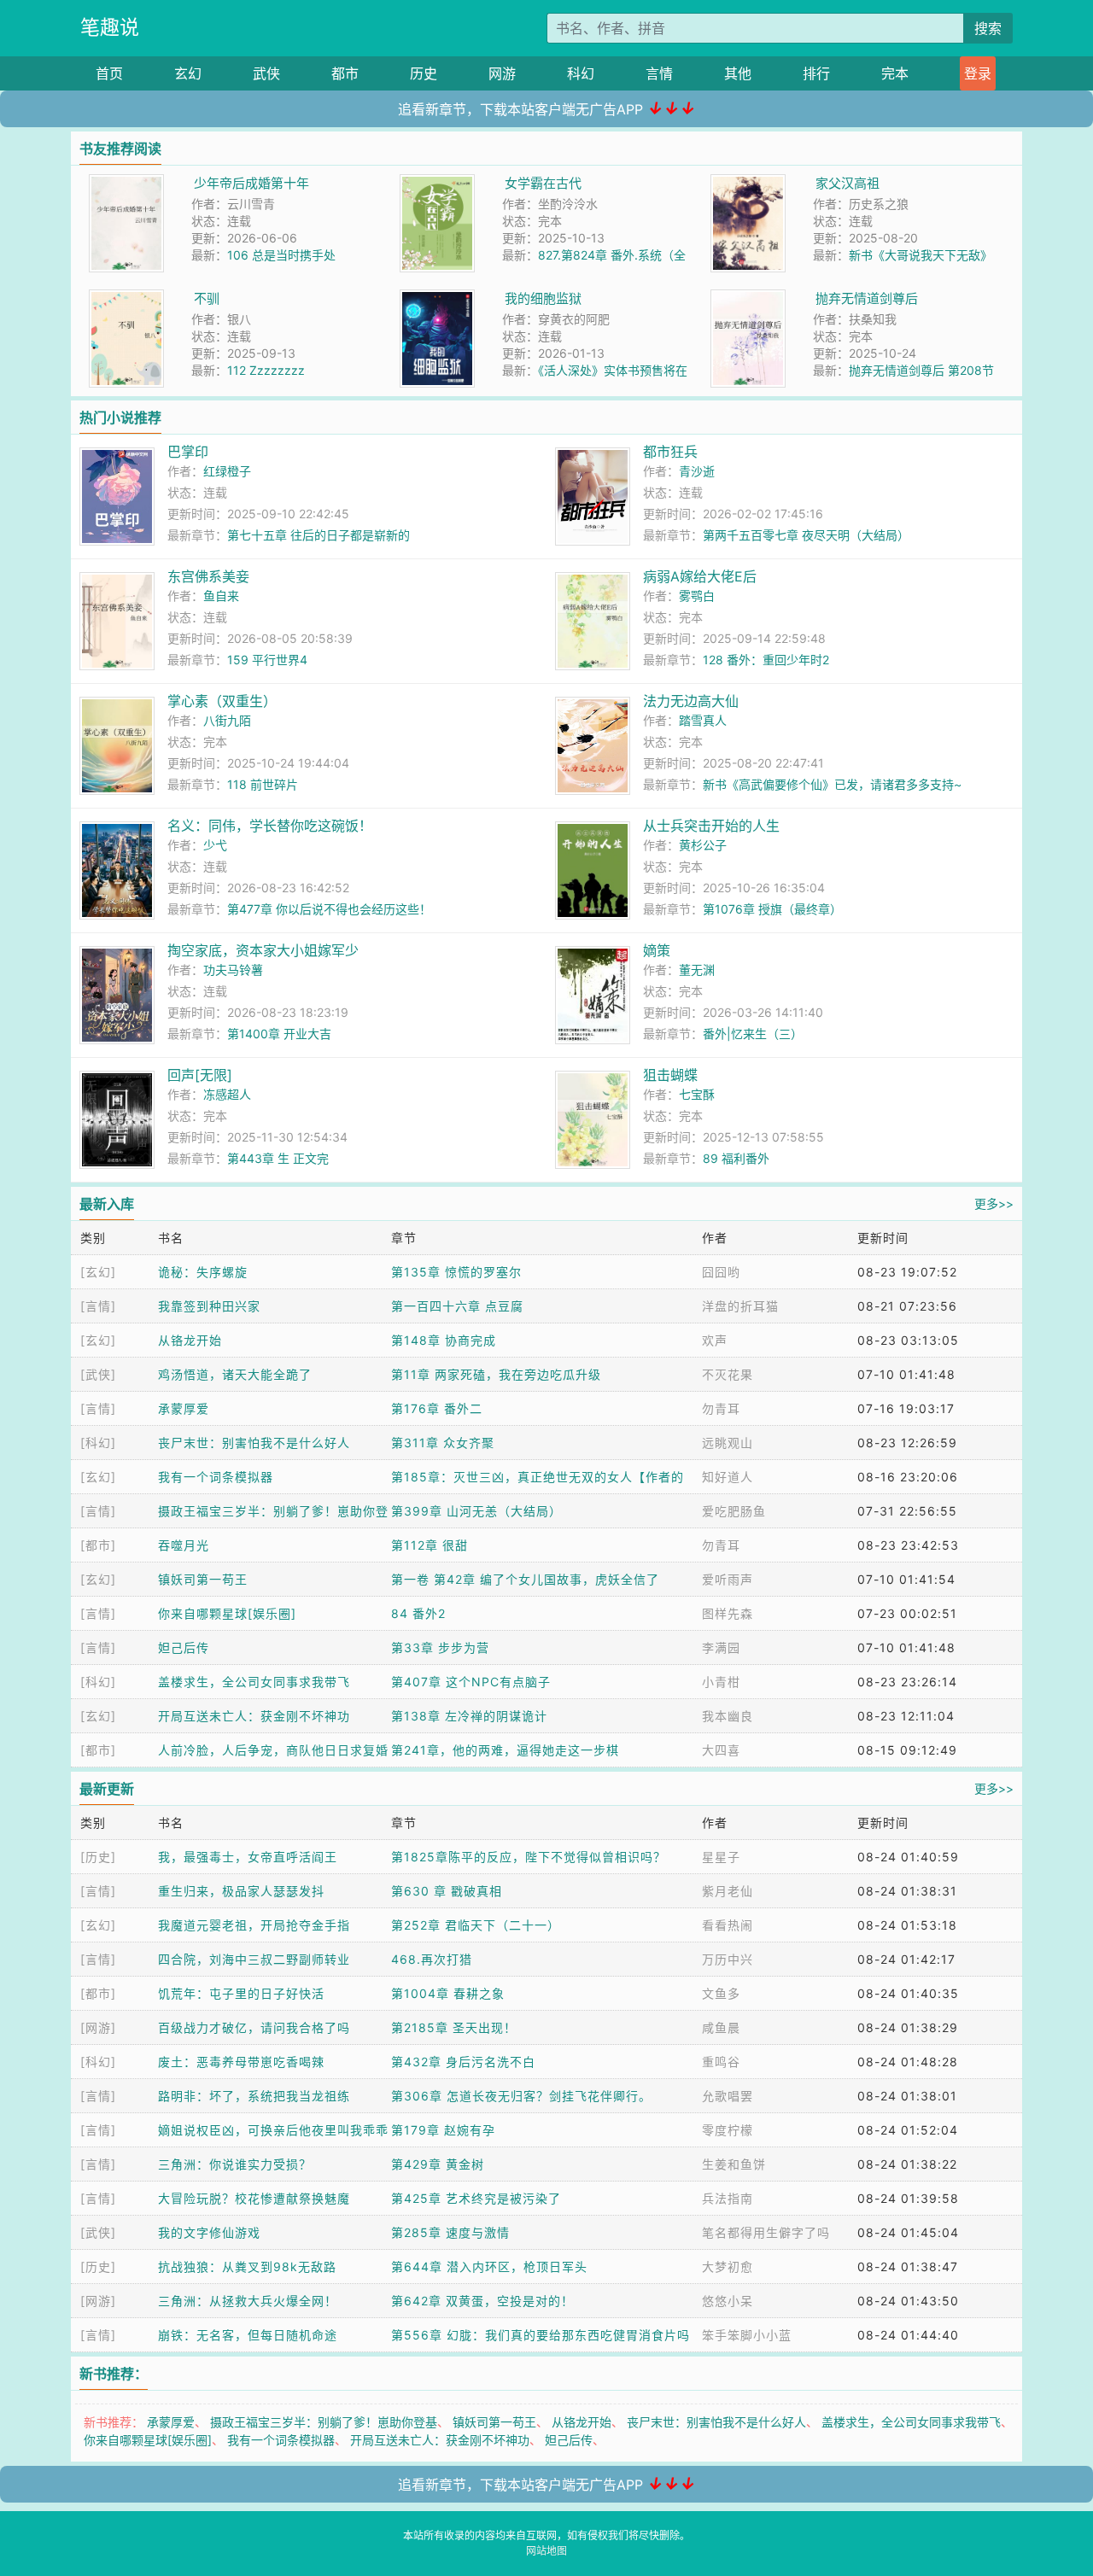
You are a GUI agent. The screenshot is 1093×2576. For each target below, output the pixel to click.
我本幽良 (728, 1716)
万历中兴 (728, 1959)
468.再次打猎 (432, 1959)
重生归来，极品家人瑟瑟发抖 (241, 1891)
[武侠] (98, 1374)
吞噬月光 (184, 1545)
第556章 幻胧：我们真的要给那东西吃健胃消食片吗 (541, 2335)
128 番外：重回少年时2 (766, 660)
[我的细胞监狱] (437, 298)
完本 (895, 73)
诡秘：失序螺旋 (203, 1272)
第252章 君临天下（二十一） (476, 1925)
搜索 (988, 28)
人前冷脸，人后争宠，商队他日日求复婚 (273, 1750)
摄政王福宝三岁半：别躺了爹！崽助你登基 (324, 2422)
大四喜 (721, 1750)
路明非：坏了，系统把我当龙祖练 (254, 2096)
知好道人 (728, 1477)
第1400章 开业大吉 (279, 1034)
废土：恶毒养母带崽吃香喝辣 (241, 2062)
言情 (659, 73)
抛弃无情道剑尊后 (867, 298)
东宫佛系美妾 (208, 576)
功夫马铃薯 (233, 970)
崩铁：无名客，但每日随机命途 (248, 2335)
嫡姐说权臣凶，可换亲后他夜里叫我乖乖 (273, 2130)
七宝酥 (697, 1094)
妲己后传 (184, 1647)
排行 (816, 73)
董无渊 (697, 970)
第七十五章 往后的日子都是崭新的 (319, 535)
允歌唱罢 (728, 2096)
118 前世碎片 (263, 784)
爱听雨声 (728, 1579)
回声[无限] (200, 1075)
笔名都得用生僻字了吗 (766, 2232)
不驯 (207, 298)
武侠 (266, 73)
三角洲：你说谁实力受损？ (235, 2164)
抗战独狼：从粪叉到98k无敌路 (247, 2266)
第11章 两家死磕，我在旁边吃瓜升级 (496, 1374)
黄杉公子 (703, 845)
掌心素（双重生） (222, 701)
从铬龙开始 (190, 1340)
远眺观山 (728, 1443)
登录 (978, 73)
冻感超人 (227, 1094)
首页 (109, 73)
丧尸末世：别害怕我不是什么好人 (254, 1443)
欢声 (715, 1340)
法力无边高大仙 (691, 701)
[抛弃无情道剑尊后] (748, 298)
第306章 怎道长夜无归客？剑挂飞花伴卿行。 (521, 2096)
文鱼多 (721, 1993)
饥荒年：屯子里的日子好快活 (241, 1993)
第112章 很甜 (430, 1545)
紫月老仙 (728, 1891)
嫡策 (657, 950)
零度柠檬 (728, 2130)
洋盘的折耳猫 (740, 1306)
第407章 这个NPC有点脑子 (471, 1682)
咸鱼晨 (721, 2027)
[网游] (98, 2027)
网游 (502, 73)
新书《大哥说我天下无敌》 (921, 255)
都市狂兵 (670, 452)
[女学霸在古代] (437, 183)
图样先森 (728, 1613)
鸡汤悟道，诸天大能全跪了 (235, 1374)
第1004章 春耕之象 (448, 1993)
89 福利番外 (736, 1158)
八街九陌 (227, 720)
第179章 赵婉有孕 (443, 2130)
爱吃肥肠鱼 (734, 1511)
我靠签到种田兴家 (209, 1306)
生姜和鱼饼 (734, 2164)
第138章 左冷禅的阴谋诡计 (469, 1716)
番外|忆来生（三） (753, 1034)
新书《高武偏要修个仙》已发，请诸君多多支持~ (832, 784)
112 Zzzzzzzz (266, 370)
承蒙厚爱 (184, 1408)
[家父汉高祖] (748, 183)
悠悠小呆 (728, 2301)
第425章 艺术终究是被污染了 (476, 2198)
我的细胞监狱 (543, 298)
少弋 (215, 845)
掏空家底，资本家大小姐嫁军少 (263, 950)
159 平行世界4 (267, 660)
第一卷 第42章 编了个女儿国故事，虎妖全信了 (525, 1579)
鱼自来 (221, 596)
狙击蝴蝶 (670, 1075)
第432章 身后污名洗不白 (463, 2062)
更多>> (994, 1203)
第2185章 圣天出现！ (454, 2027)
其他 (738, 73)
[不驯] (126, 298)
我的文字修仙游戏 (209, 2232)
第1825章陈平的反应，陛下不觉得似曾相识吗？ (529, 1857)
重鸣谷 (721, 2062)
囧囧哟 (721, 1272)
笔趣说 (110, 27)
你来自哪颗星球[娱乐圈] (227, 1613)
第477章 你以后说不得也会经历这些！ (329, 909)
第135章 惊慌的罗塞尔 (456, 1272)
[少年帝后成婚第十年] (126, 183)
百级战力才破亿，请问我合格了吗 (254, 2027)
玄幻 (188, 73)
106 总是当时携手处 (281, 255)
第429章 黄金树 (438, 2164)
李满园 (721, 1647)
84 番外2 (418, 1613)
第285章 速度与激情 (450, 2232)
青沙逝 (697, 471)
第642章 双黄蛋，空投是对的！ (482, 2301)
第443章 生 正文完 (278, 1158)
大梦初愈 (728, 2266)
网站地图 (546, 2551)
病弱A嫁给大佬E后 (700, 576)
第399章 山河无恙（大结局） (476, 1511)
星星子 (721, 1857)
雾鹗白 (697, 596)
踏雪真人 (703, 720)
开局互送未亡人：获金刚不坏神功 (254, 1716)
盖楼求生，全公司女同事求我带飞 (254, 1682)
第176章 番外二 (437, 1408)
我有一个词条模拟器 (216, 1477)
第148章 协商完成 (444, 1340)
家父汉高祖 (848, 183)
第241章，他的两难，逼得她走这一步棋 (505, 1750)
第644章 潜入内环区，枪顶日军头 (489, 2266)
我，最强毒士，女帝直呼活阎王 (248, 1857)
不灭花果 (728, 1374)
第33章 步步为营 (440, 1647)
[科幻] (98, 1443)
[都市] (98, 1545)
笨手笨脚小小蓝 (747, 2335)
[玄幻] (98, 1272)
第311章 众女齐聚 (443, 1443)
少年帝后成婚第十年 (251, 183)
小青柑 (721, 1682)
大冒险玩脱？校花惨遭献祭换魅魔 (254, 2198)
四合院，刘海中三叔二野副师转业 (254, 1959)
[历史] (98, 1857)
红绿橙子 (227, 471)
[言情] (98, 1306)
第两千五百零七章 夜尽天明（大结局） (806, 535)
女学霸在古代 (543, 183)
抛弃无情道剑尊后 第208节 (921, 370)
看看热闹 (728, 1925)
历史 (424, 73)
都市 (345, 73)
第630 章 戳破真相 (447, 1891)
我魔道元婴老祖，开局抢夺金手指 (254, 1925)
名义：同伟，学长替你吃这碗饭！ (270, 826)
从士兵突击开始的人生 (711, 826)
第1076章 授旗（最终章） (772, 909)
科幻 (581, 73)
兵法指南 (728, 2198)
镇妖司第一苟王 (203, 1579)
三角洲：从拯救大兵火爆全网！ (248, 2301)
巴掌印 (188, 452)
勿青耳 (721, 1408)
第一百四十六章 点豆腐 (457, 1306)
